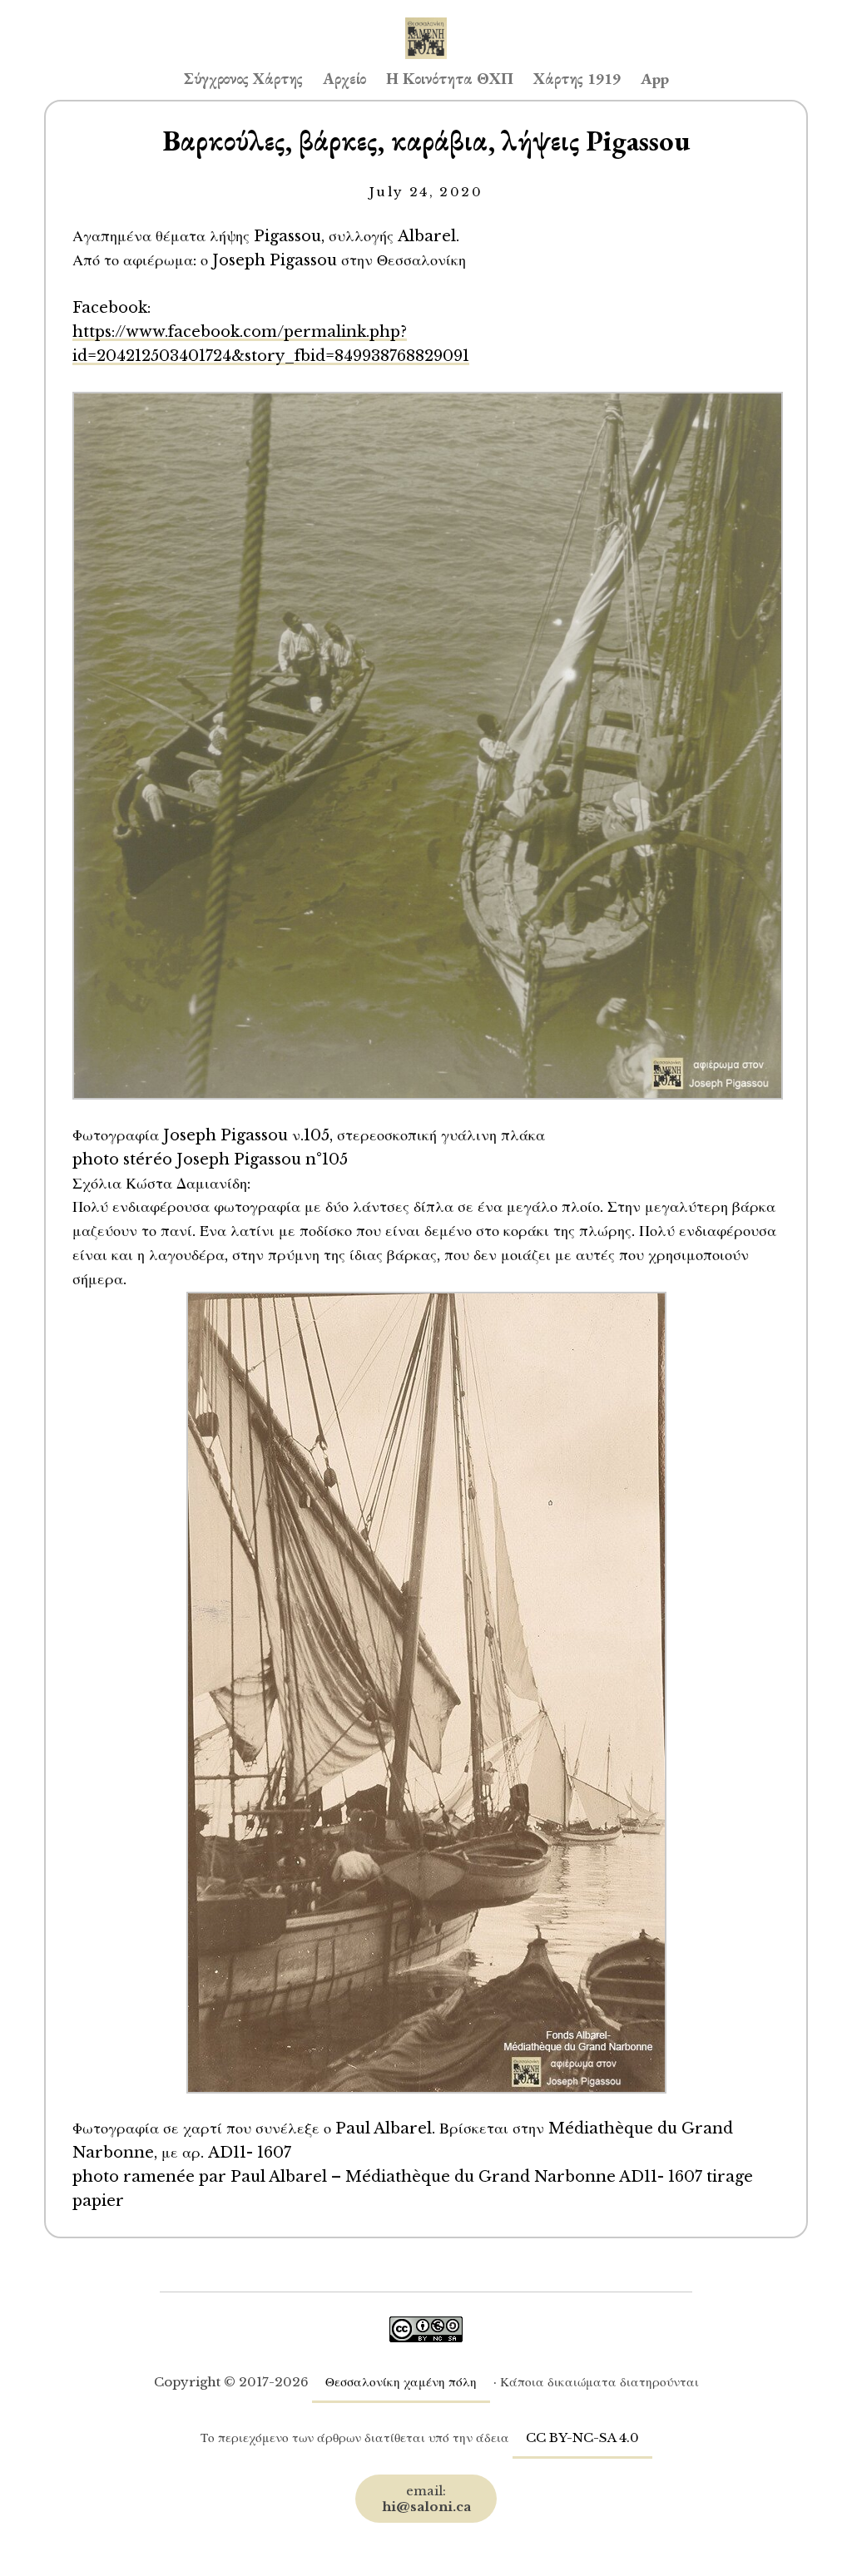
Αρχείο (344, 79)
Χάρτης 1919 (577, 79)
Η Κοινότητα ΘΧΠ (450, 79)
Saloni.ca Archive (426, 22)
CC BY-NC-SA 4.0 (582, 2438)
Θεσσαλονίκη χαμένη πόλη (401, 2382)
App (655, 79)
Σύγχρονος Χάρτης (243, 79)
